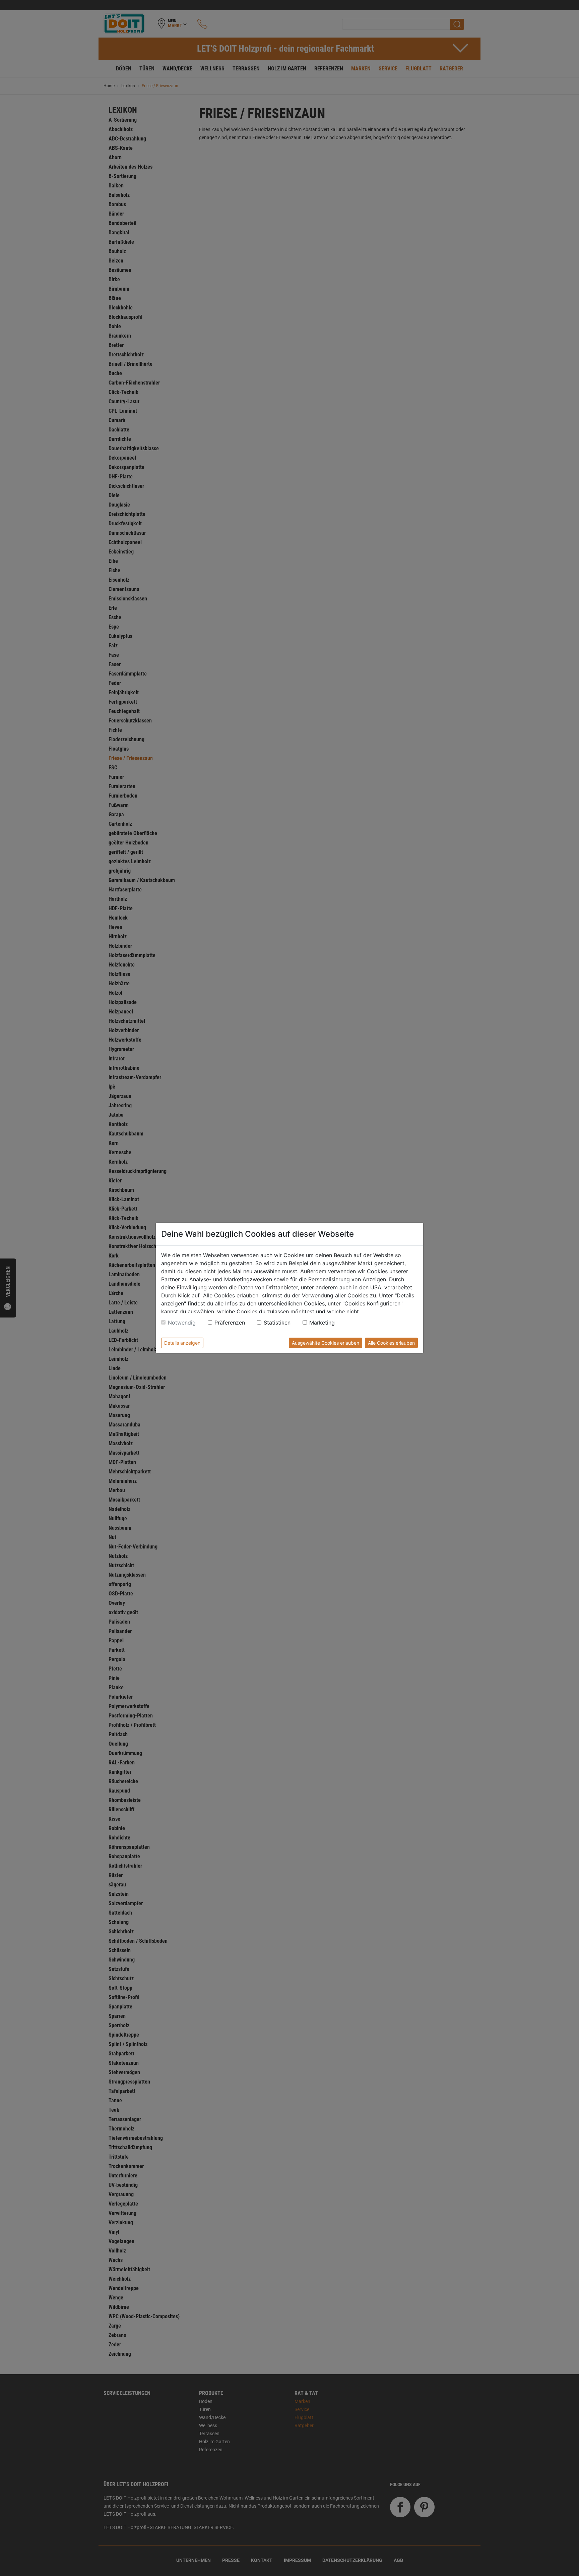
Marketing (322, 1323)
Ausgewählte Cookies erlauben (326, 1343)
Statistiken (277, 1323)
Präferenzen (230, 1323)
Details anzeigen (182, 1343)
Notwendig (182, 1323)
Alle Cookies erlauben (391, 1343)
